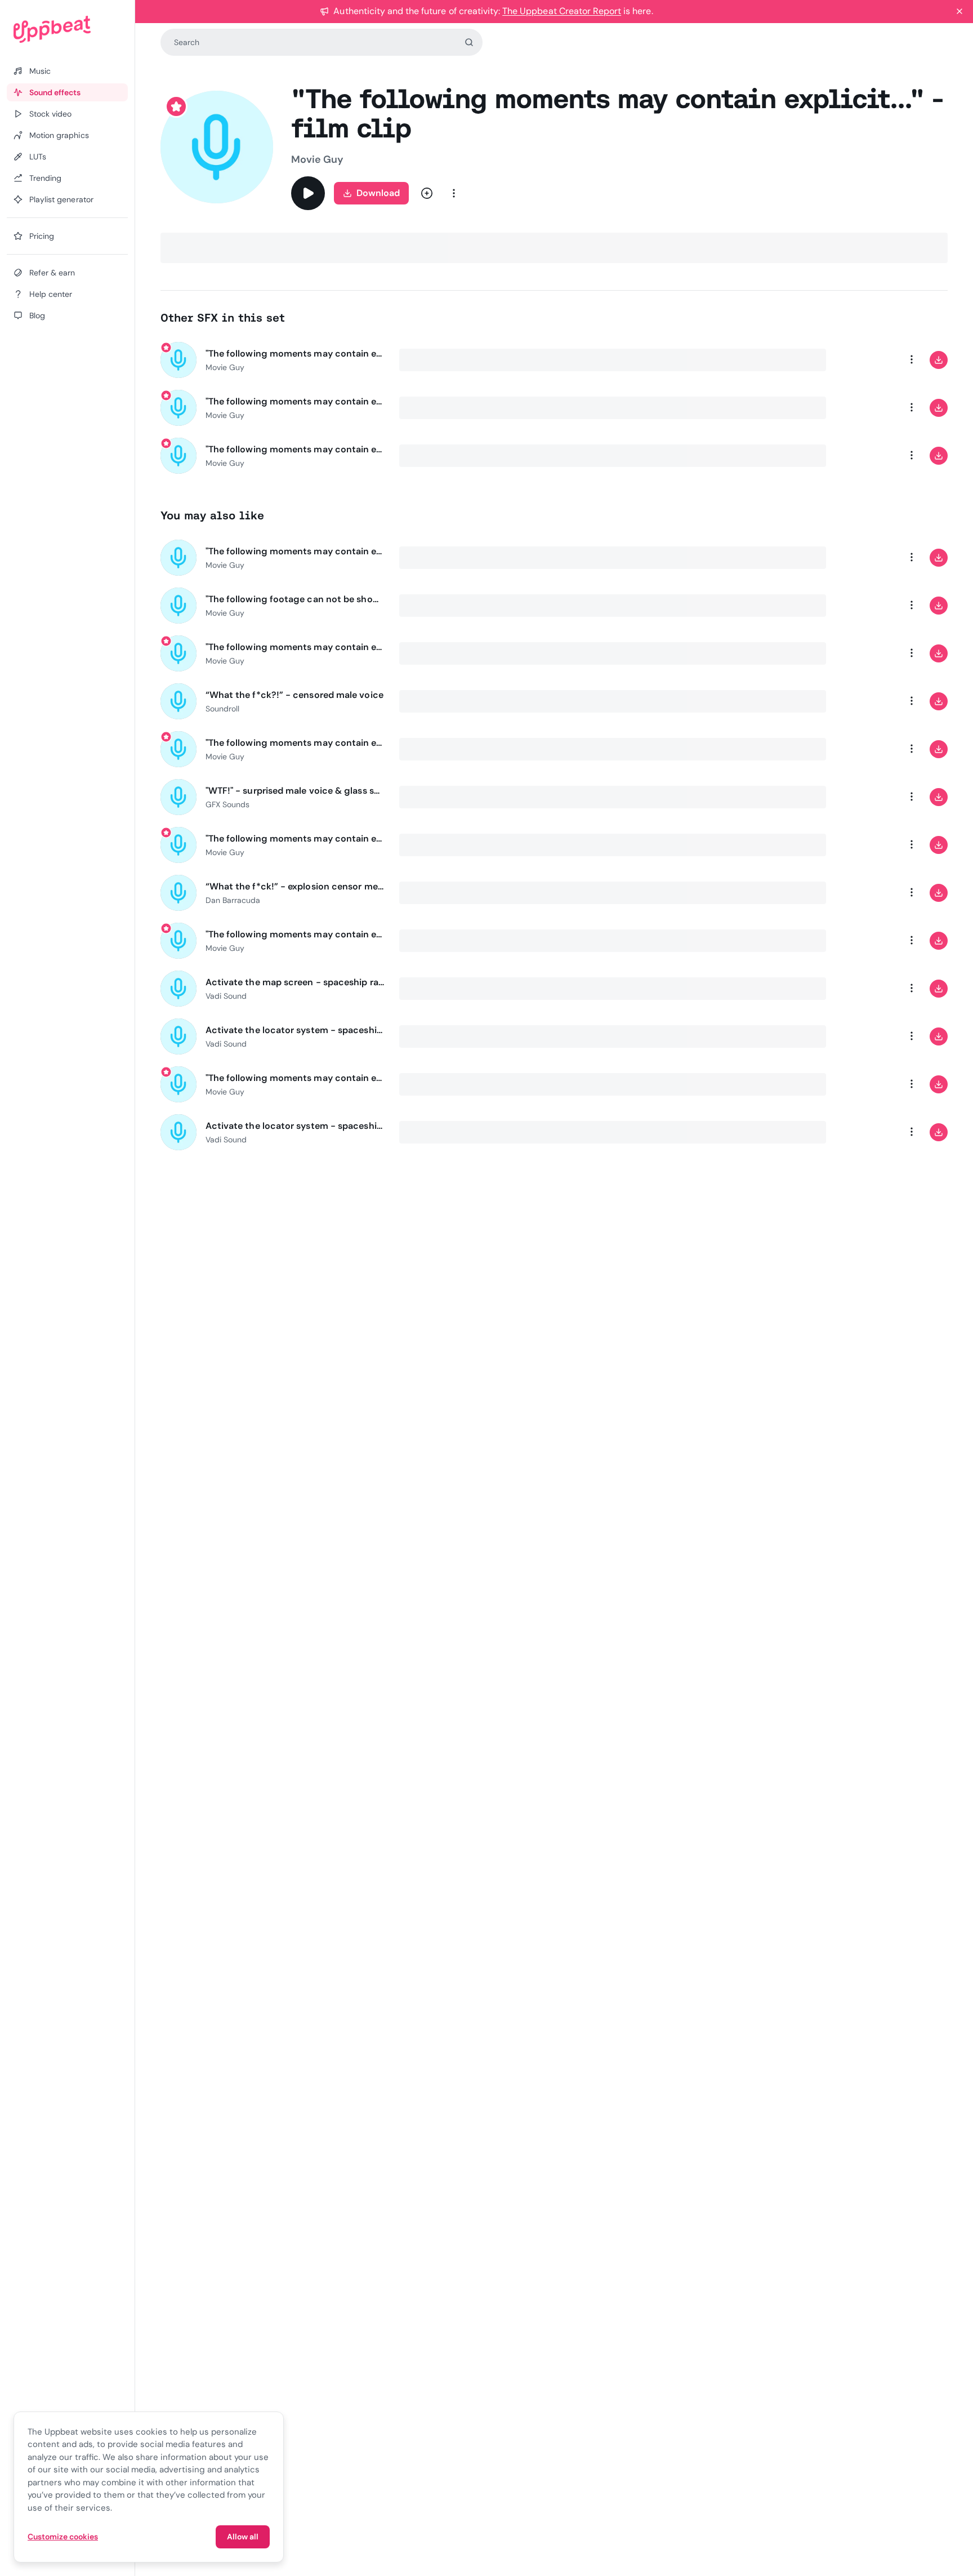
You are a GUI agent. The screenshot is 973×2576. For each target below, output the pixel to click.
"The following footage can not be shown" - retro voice (296, 599)
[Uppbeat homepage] (67, 29)
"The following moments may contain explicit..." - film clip (296, 353)
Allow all (243, 2537)
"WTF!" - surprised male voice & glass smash (296, 791)
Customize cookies (63, 2537)
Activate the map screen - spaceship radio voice (296, 982)
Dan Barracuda (233, 900)
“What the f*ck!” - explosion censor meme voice (296, 886)
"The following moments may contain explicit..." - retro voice (296, 551)
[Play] (308, 193)
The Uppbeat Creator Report (562, 11)
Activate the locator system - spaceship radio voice (296, 1030)
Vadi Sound (226, 996)
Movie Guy (317, 159)
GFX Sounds (227, 804)
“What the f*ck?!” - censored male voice (294, 695)
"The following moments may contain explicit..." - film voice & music (296, 647)
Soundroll (222, 709)
